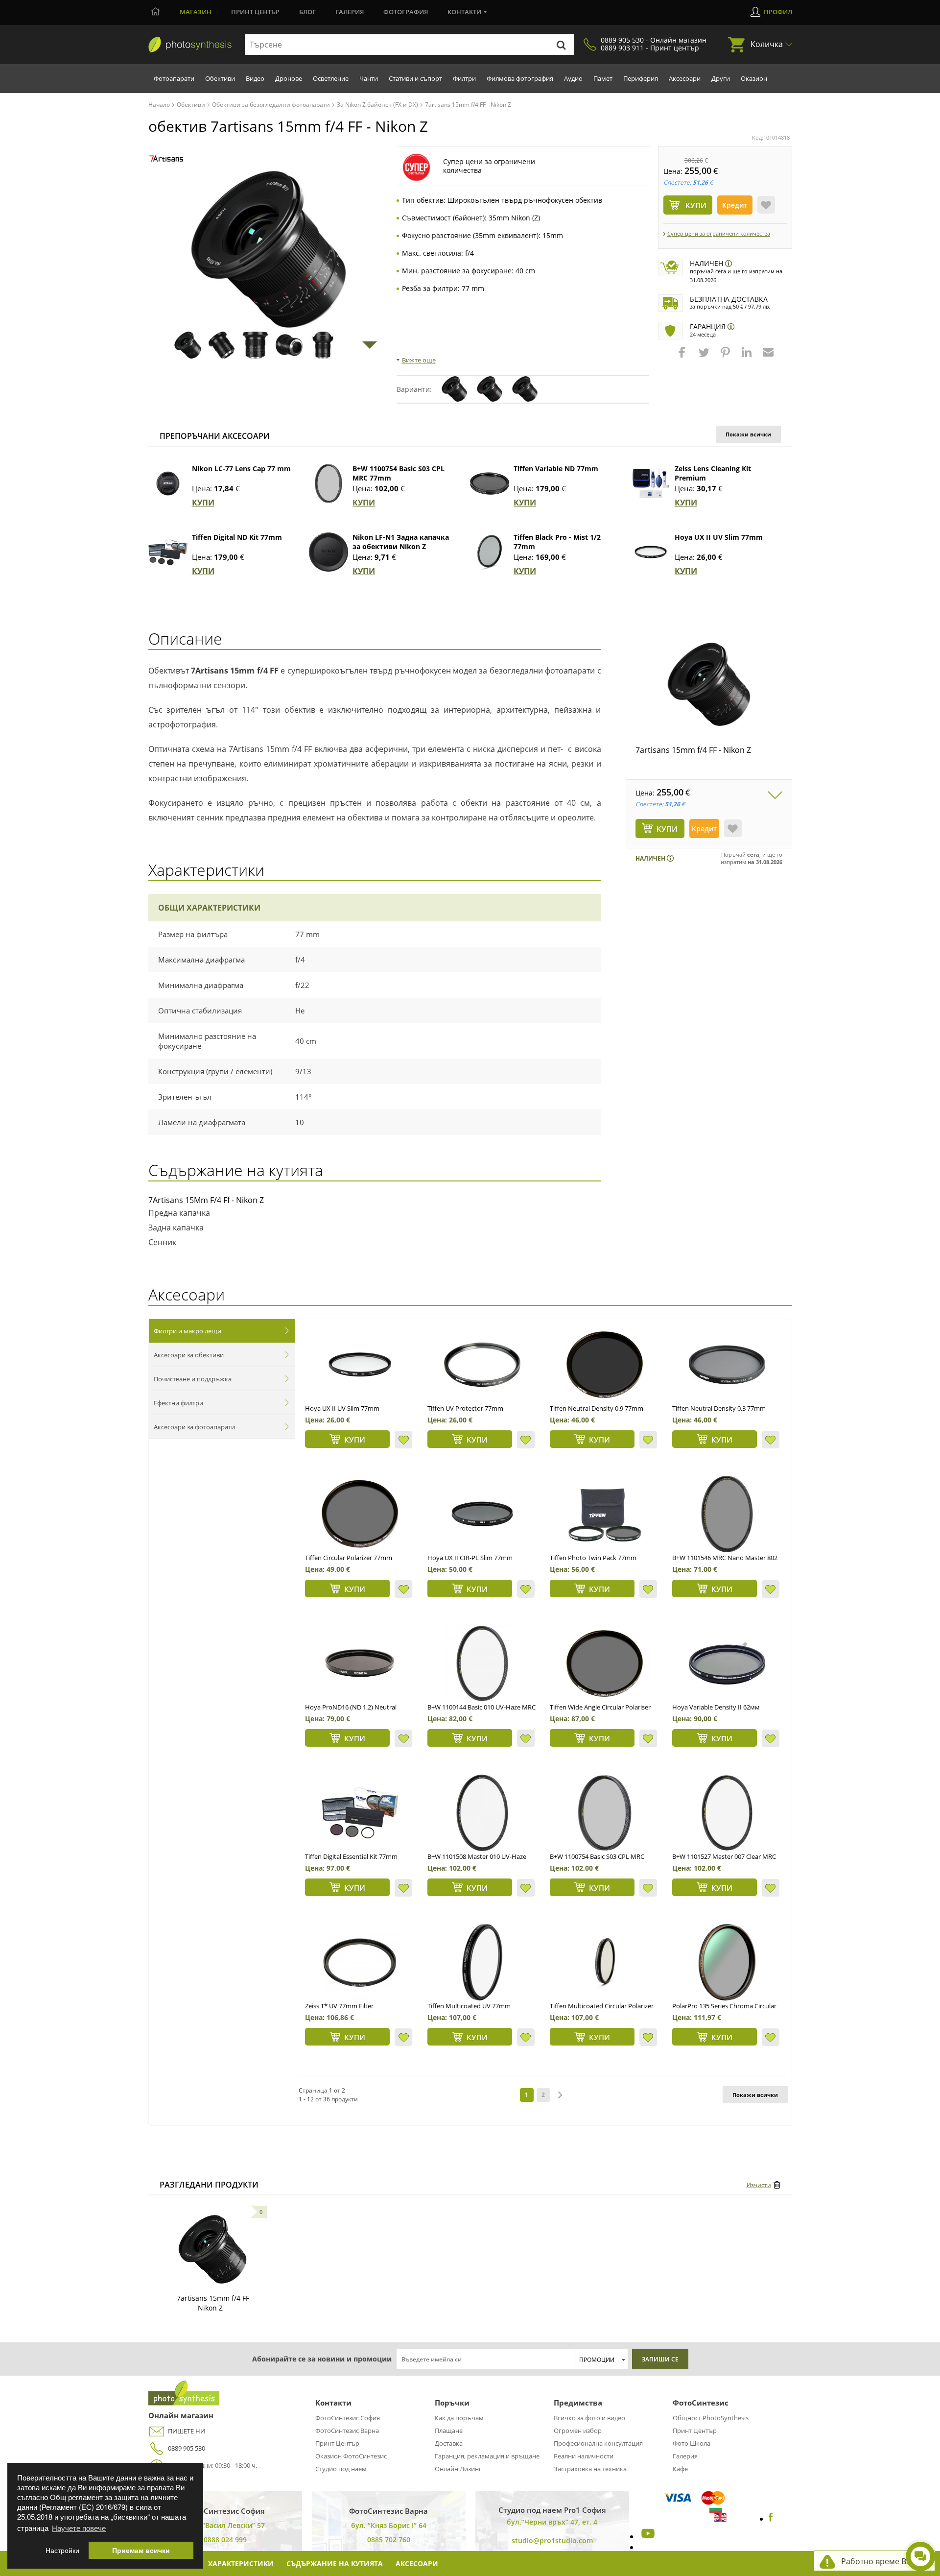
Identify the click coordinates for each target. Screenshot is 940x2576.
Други (721, 78)
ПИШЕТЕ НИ (187, 2431)
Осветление (331, 78)
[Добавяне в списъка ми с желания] (766, 205)
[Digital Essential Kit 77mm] (360, 1813)
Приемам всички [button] (141, 2550)
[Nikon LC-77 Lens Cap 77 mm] (168, 483)
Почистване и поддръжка (193, 1379)
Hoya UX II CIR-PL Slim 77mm (470, 1558)
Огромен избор (578, 2431)
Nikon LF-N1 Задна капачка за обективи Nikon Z (401, 542)
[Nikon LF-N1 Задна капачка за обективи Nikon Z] (329, 552)
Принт (255, 12)
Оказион (754, 78)
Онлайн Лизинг (458, 2469)
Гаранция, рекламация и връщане (487, 2456)
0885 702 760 (389, 2540)
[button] (683, 357)
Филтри (464, 78)
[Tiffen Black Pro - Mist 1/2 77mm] (490, 552)
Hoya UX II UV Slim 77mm (719, 537)
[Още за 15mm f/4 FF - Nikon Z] (212, 2249)
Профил (778, 12)
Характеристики (241, 2564)
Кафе (680, 2469)
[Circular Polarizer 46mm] (360, 1514)
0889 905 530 (187, 2448)
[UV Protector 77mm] (482, 1365)
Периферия (641, 78)
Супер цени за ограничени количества (719, 233)
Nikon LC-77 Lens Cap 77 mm (241, 469)
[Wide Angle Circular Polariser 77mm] (605, 1663)
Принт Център (337, 2443)
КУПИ (203, 503)
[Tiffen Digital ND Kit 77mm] (168, 552)
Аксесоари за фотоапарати (194, 1427)
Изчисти (759, 2185)
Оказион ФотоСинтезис (351, 2456)
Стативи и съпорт (415, 78)
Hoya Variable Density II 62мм (716, 1707)
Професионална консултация (598, 2443)
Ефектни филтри (178, 1403)
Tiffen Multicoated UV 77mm (469, 2006)
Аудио (573, 78)
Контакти (464, 12)
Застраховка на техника (590, 2469)
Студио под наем (341, 2469)
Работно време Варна (883, 2561)
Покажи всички (748, 434)
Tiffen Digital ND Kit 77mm (237, 537)
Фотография (406, 12)
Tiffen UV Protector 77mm (465, 1408)
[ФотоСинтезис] (190, 45)
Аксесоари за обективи (189, 1355)
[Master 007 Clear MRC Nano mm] (727, 1813)
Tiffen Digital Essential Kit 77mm (351, 1856)
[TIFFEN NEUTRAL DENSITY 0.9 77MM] (605, 1365)
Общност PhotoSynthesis (711, 2418)
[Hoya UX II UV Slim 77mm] (651, 552)
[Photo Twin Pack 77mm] (605, 1514)
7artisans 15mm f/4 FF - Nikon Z (693, 750)
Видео (255, 78)
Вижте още (419, 360)
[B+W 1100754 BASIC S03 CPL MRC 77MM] (605, 1813)
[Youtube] (647, 2536)
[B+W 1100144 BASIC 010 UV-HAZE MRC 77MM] (482, 1663)
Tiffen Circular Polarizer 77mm (349, 1558)
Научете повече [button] (79, 2528)
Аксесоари (685, 78)
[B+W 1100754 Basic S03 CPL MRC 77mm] (329, 483)
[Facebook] (771, 2519)
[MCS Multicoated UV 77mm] (482, 1962)
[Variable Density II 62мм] (727, 1663)
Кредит (735, 205)
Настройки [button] (62, 2550)
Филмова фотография (520, 78)
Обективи (220, 78)
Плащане (449, 2431)
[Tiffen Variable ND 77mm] (490, 483)
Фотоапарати (174, 78)
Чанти (369, 78)
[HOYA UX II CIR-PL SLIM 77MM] (482, 1514)
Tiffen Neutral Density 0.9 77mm (597, 1408)
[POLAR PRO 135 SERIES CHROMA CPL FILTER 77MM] (727, 1962)
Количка (767, 44)
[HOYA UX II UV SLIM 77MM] (360, 1365)
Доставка (449, 2443)
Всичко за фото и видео (589, 2418)
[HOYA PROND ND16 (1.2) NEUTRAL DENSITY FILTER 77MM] (360, 1663)
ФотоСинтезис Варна (347, 2431)
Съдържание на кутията (335, 2564)
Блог (307, 12)
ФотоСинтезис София (348, 2418)
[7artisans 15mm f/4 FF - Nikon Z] (709, 684)
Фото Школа (692, 2443)
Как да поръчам (459, 2418)
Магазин (196, 12)
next (560, 2095)
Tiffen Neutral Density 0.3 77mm (719, 1408)
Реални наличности (584, 2456)
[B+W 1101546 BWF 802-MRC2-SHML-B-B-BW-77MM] (727, 1514)
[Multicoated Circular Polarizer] (605, 1962)
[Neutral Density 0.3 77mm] (727, 1365)
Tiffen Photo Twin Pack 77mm (593, 1558)
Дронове (289, 78)
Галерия (350, 12)
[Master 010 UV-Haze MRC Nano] (482, 1813)
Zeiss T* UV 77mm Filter (339, 2006)
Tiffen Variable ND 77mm (556, 469)
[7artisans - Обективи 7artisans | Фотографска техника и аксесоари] (166, 158)
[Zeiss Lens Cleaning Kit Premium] (651, 483)
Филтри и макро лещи (188, 1331)
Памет (603, 78)
